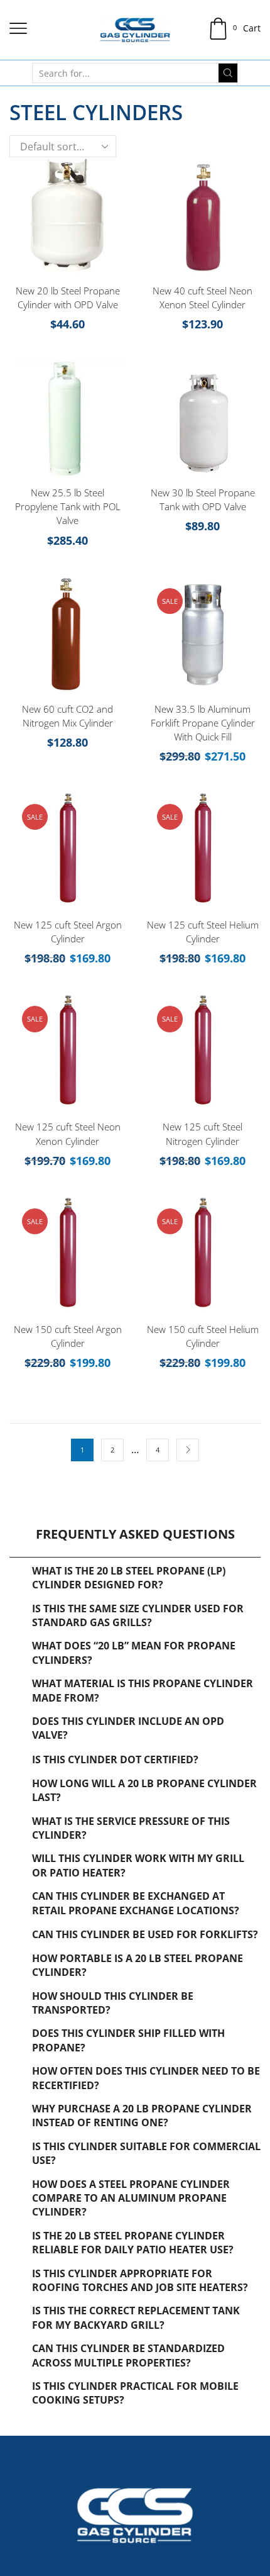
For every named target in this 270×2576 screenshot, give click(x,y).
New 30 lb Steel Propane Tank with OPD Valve (203, 499)
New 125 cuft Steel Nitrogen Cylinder (202, 1134)
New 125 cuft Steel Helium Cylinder (203, 932)
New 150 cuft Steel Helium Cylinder (203, 1336)
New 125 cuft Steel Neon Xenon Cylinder (68, 1134)
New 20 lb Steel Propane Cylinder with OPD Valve (68, 298)
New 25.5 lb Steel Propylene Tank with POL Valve (68, 506)
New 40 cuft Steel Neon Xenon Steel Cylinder (202, 298)
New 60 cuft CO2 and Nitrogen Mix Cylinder (67, 716)
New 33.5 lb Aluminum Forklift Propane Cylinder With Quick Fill (203, 723)
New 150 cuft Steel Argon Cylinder (68, 1336)
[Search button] (228, 73)
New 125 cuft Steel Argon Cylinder (68, 932)
